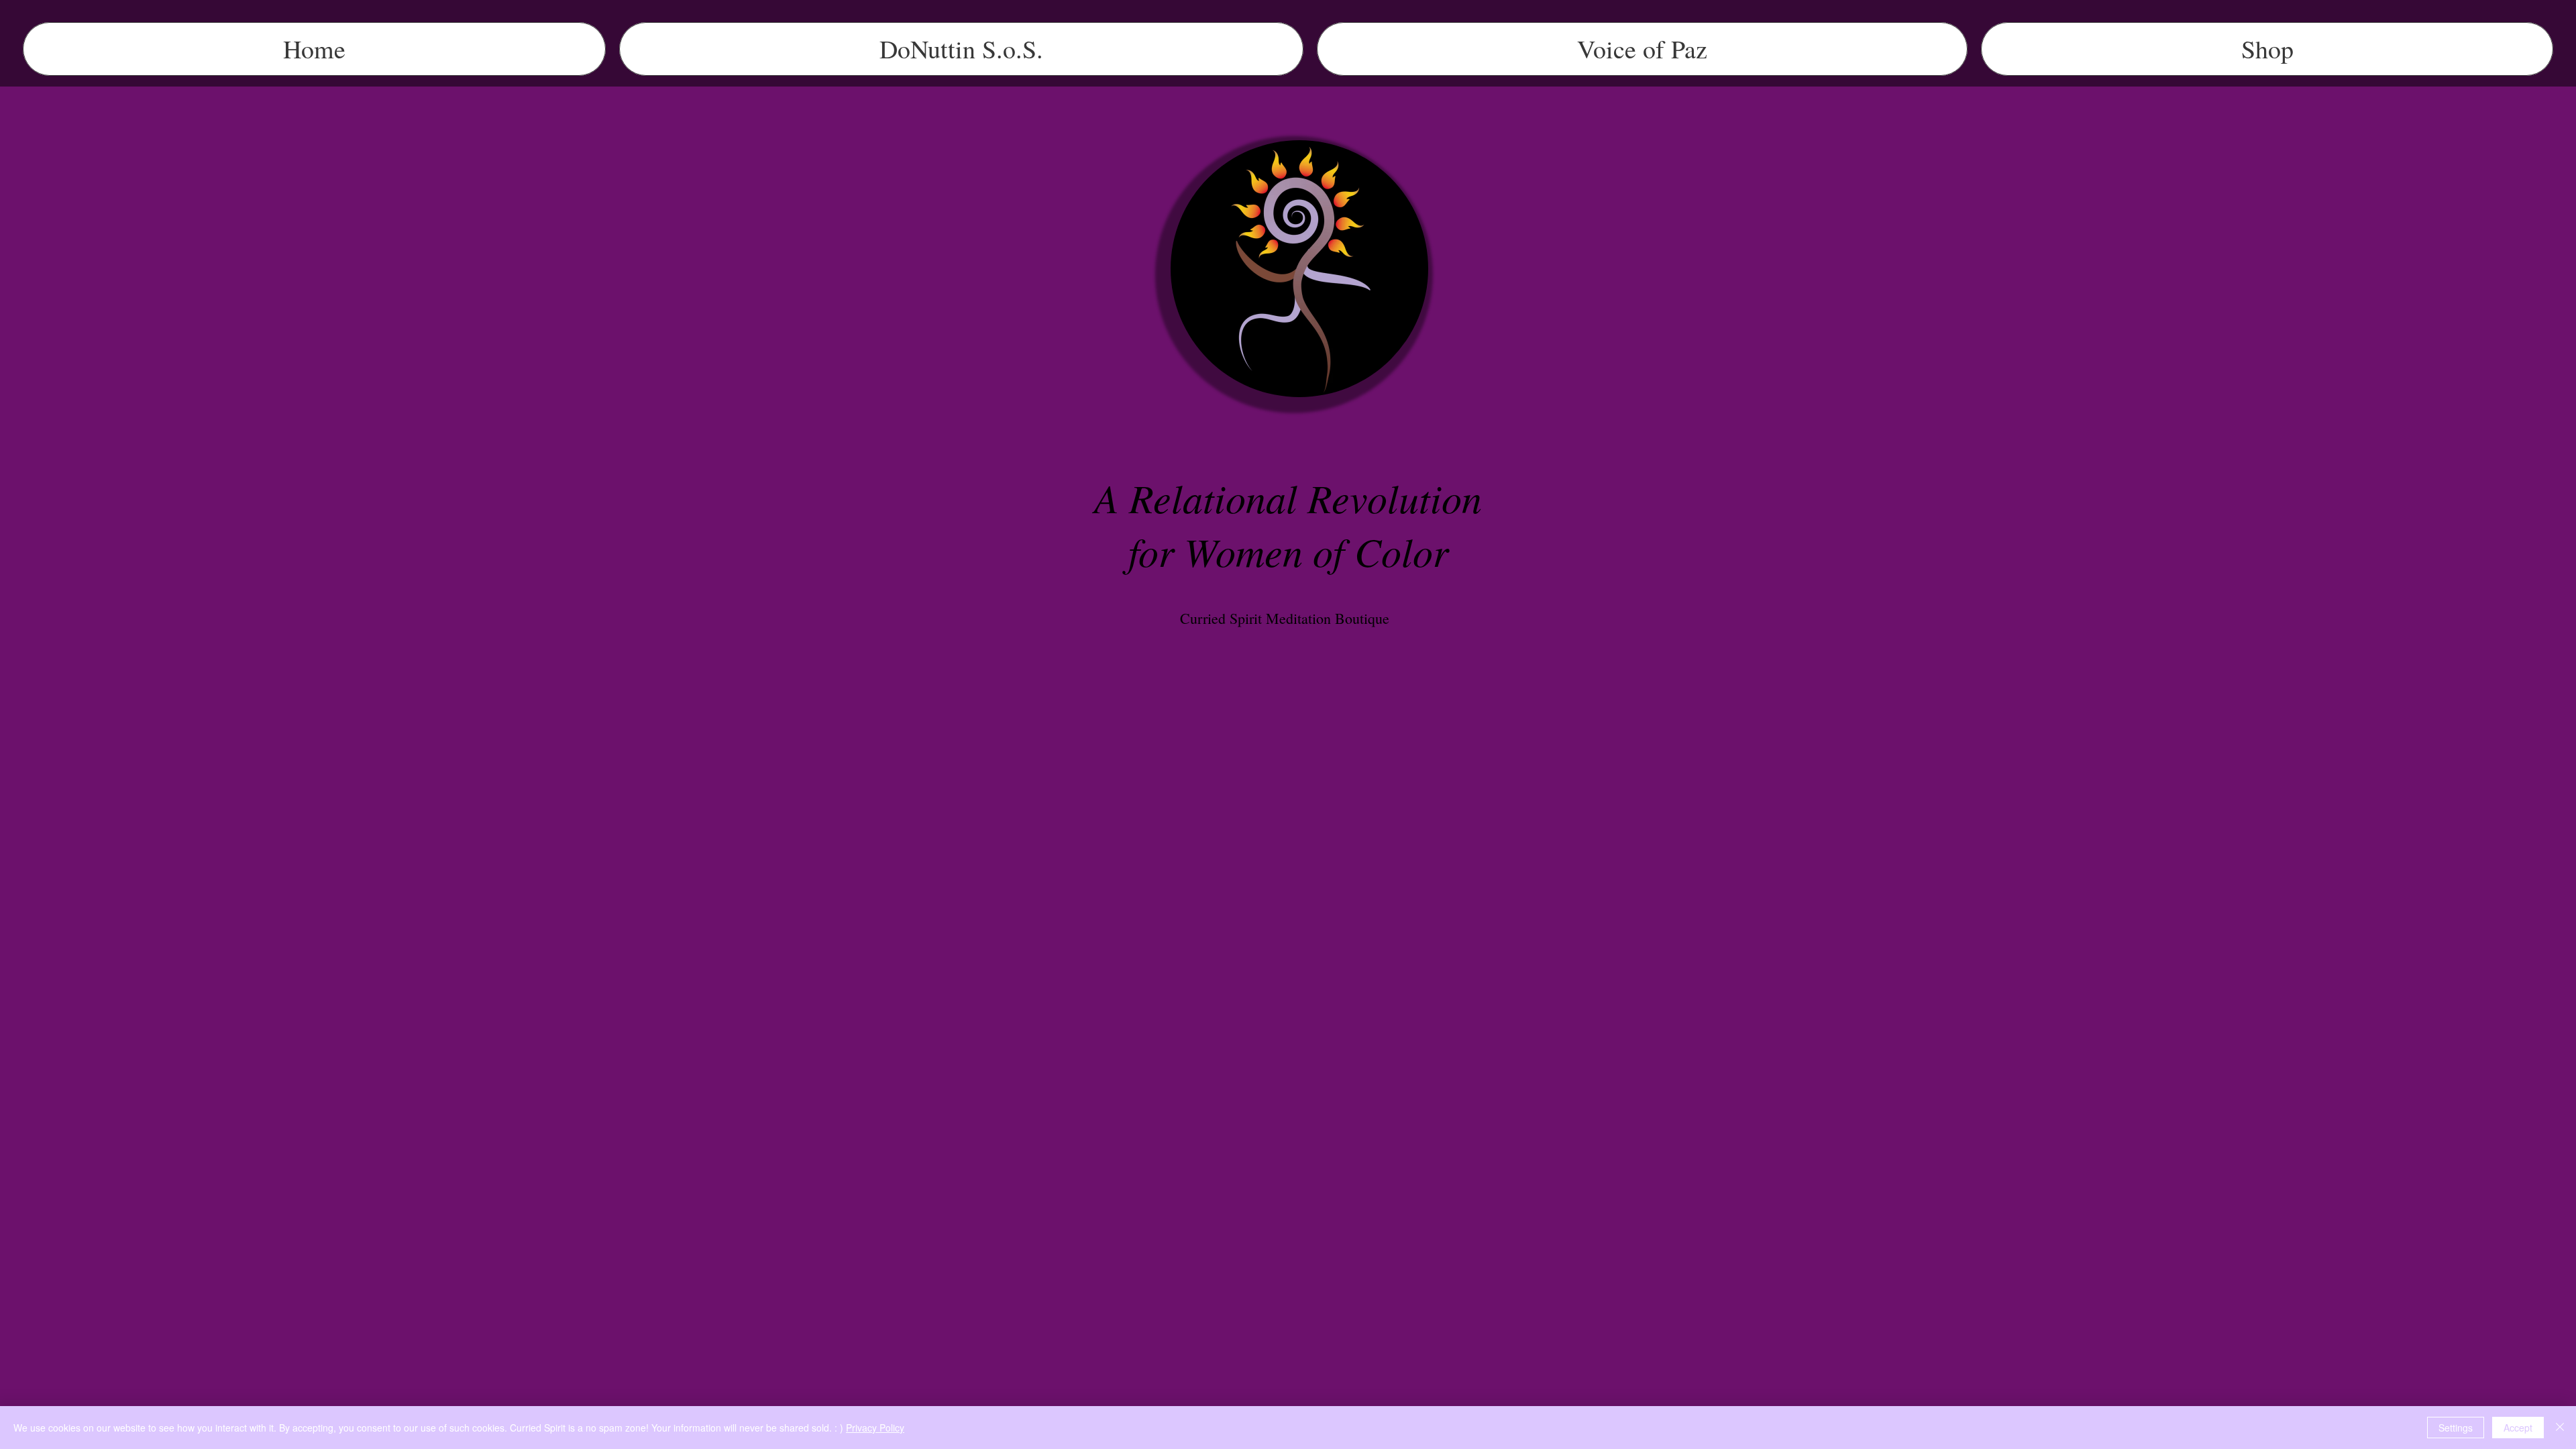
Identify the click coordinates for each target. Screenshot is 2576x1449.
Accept (2518, 1428)
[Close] (2560, 1428)
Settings (2456, 1428)
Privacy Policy (875, 1428)
